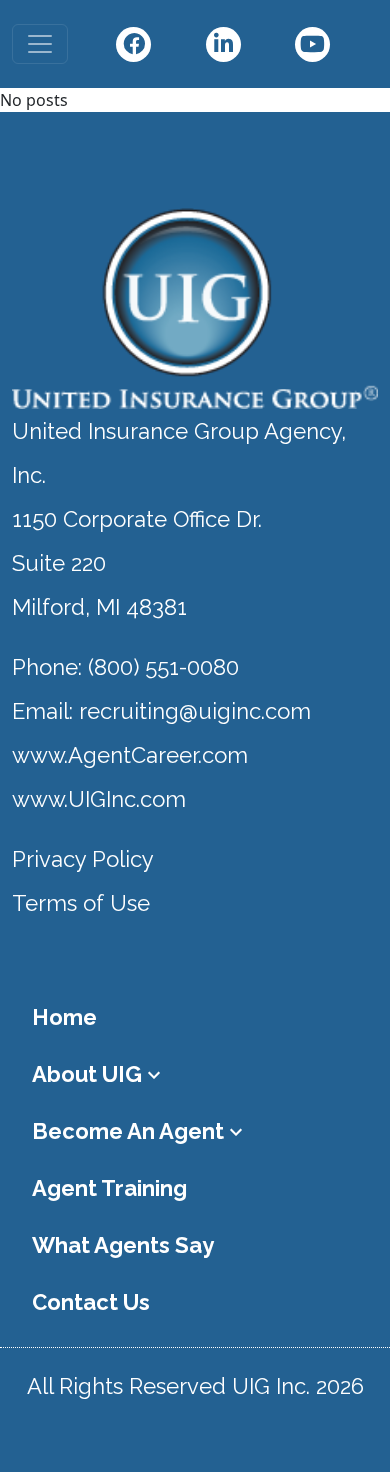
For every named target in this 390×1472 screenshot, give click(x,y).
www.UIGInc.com (99, 799)
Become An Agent (140, 1131)
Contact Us (91, 1302)
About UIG (99, 1074)
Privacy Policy (83, 859)
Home (64, 1017)
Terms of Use (81, 903)
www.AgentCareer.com (130, 755)
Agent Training (109, 1188)
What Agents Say (123, 1245)
